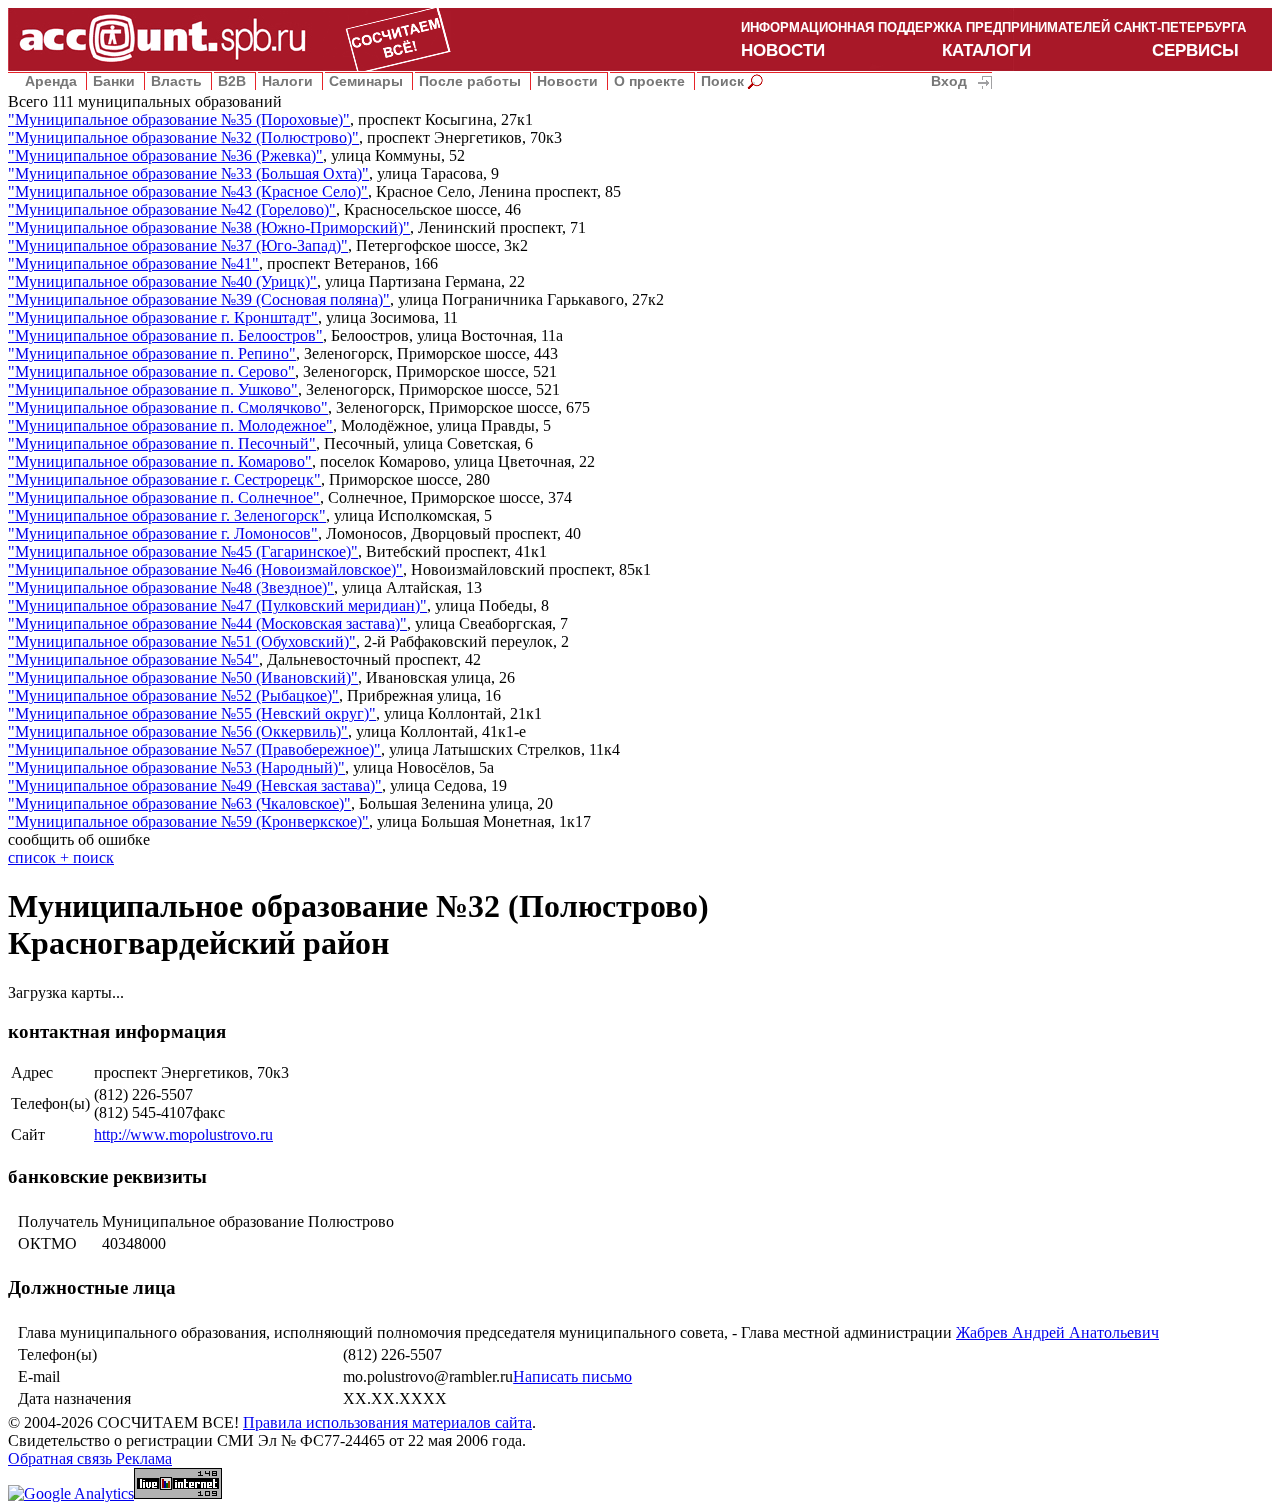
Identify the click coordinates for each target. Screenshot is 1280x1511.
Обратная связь (62, 1458)
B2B (232, 81)
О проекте (649, 81)
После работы (470, 81)
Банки (114, 81)
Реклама (144, 1458)
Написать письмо (572, 1376)
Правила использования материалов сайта (387, 1422)
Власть (176, 81)
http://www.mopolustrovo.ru (183, 1134)
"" (179, 119)
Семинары (366, 81)
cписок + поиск (61, 857)
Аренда (51, 81)
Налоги (287, 81)
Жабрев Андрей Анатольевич (1057, 1332)
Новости (567, 81)
